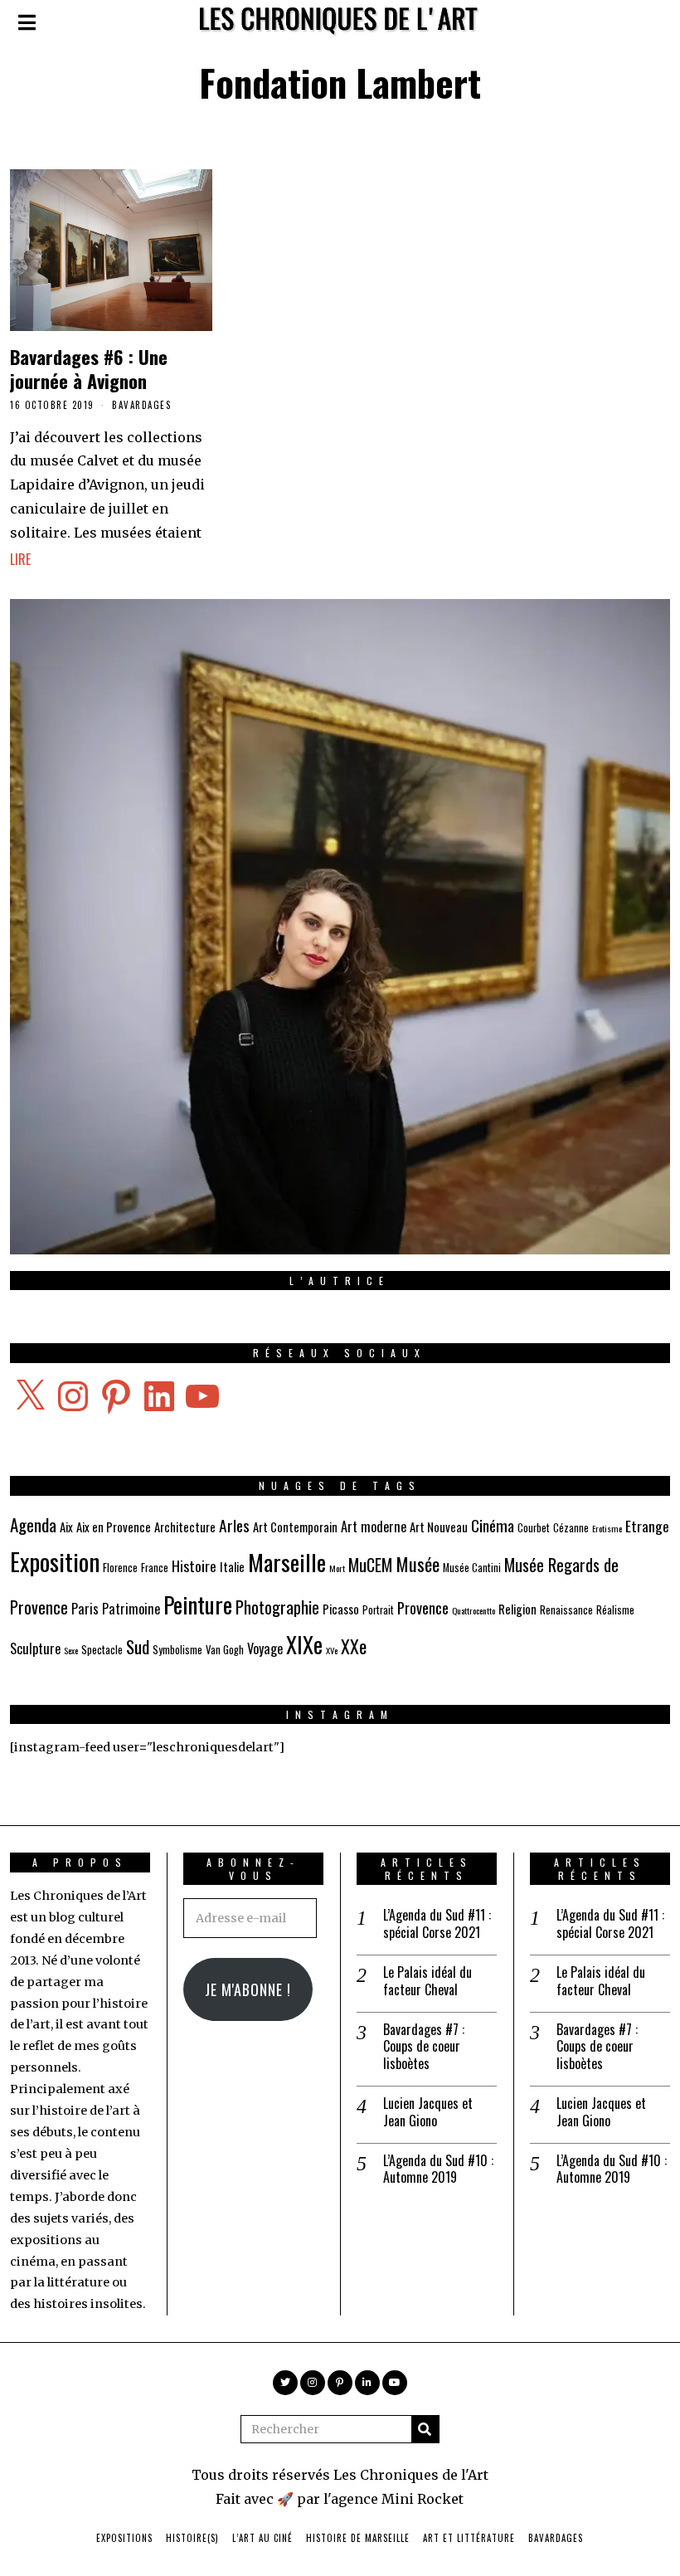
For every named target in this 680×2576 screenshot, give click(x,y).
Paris (85, 1609)
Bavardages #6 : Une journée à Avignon (89, 368)
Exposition (55, 1561)
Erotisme (607, 1528)
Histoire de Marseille (358, 2538)
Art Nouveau (439, 1527)
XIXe (304, 1644)
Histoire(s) (192, 2538)
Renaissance (566, 1610)
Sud (138, 1646)
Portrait (378, 1610)
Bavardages (141, 405)
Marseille (287, 1562)
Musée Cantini (472, 1568)
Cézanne (571, 1528)
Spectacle (102, 1650)
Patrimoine (131, 1609)
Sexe (71, 1650)
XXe (354, 1646)
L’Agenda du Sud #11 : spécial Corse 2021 (437, 1924)
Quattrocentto (474, 1610)
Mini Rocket (423, 2499)
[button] (425, 2429)
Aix (66, 1527)
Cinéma (493, 1525)
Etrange (647, 1526)
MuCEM (370, 1565)
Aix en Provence (114, 1527)
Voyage (265, 1648)
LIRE (20, 559)
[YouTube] (395, 2383)
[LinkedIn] (367, 2383)
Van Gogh (225, 1650)
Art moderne (374, 1527)
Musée (418, 1563)
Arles (234, 1525)
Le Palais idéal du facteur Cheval (427, 1981)
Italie (232, 1566)
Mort (337, 1568)
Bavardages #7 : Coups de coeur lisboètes (424, 2047)
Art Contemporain (295, 1527)
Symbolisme (177, 1650)
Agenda (33, 1524)
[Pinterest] (340, 2383)
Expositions (124, 2538)
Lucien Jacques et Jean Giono (428, 2112)
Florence (120, 1568)
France (155, 1568)
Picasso (341, 1609)
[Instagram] (313, 2383)
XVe (332, 1650)
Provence (423, 1607)
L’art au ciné (262, 2538)
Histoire (194, 1566)
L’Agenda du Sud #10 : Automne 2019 (438, 2169)
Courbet (534, 1528)
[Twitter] (285, 2383)
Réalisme (615, 1610)
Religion (517, 1609)
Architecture (185, 1527)
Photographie (277, 1607)
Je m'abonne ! (248, 1989)
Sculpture (35, 1648)
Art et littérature (469, 2538)
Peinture (198, 1604)
